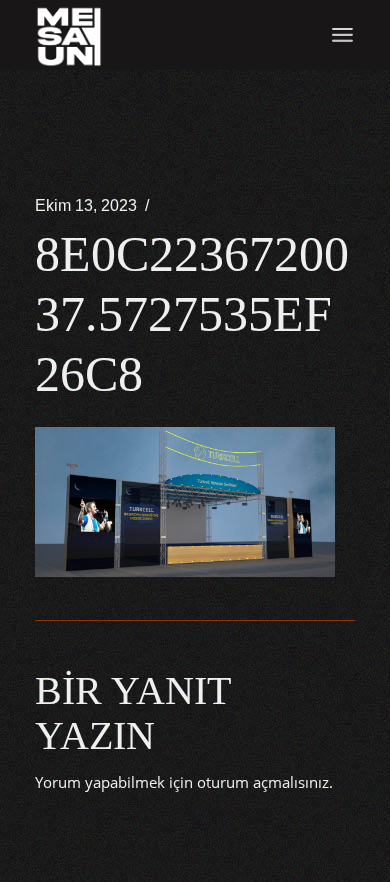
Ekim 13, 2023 (86, 205)
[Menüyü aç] (342, 35)
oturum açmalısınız (263, 782)
